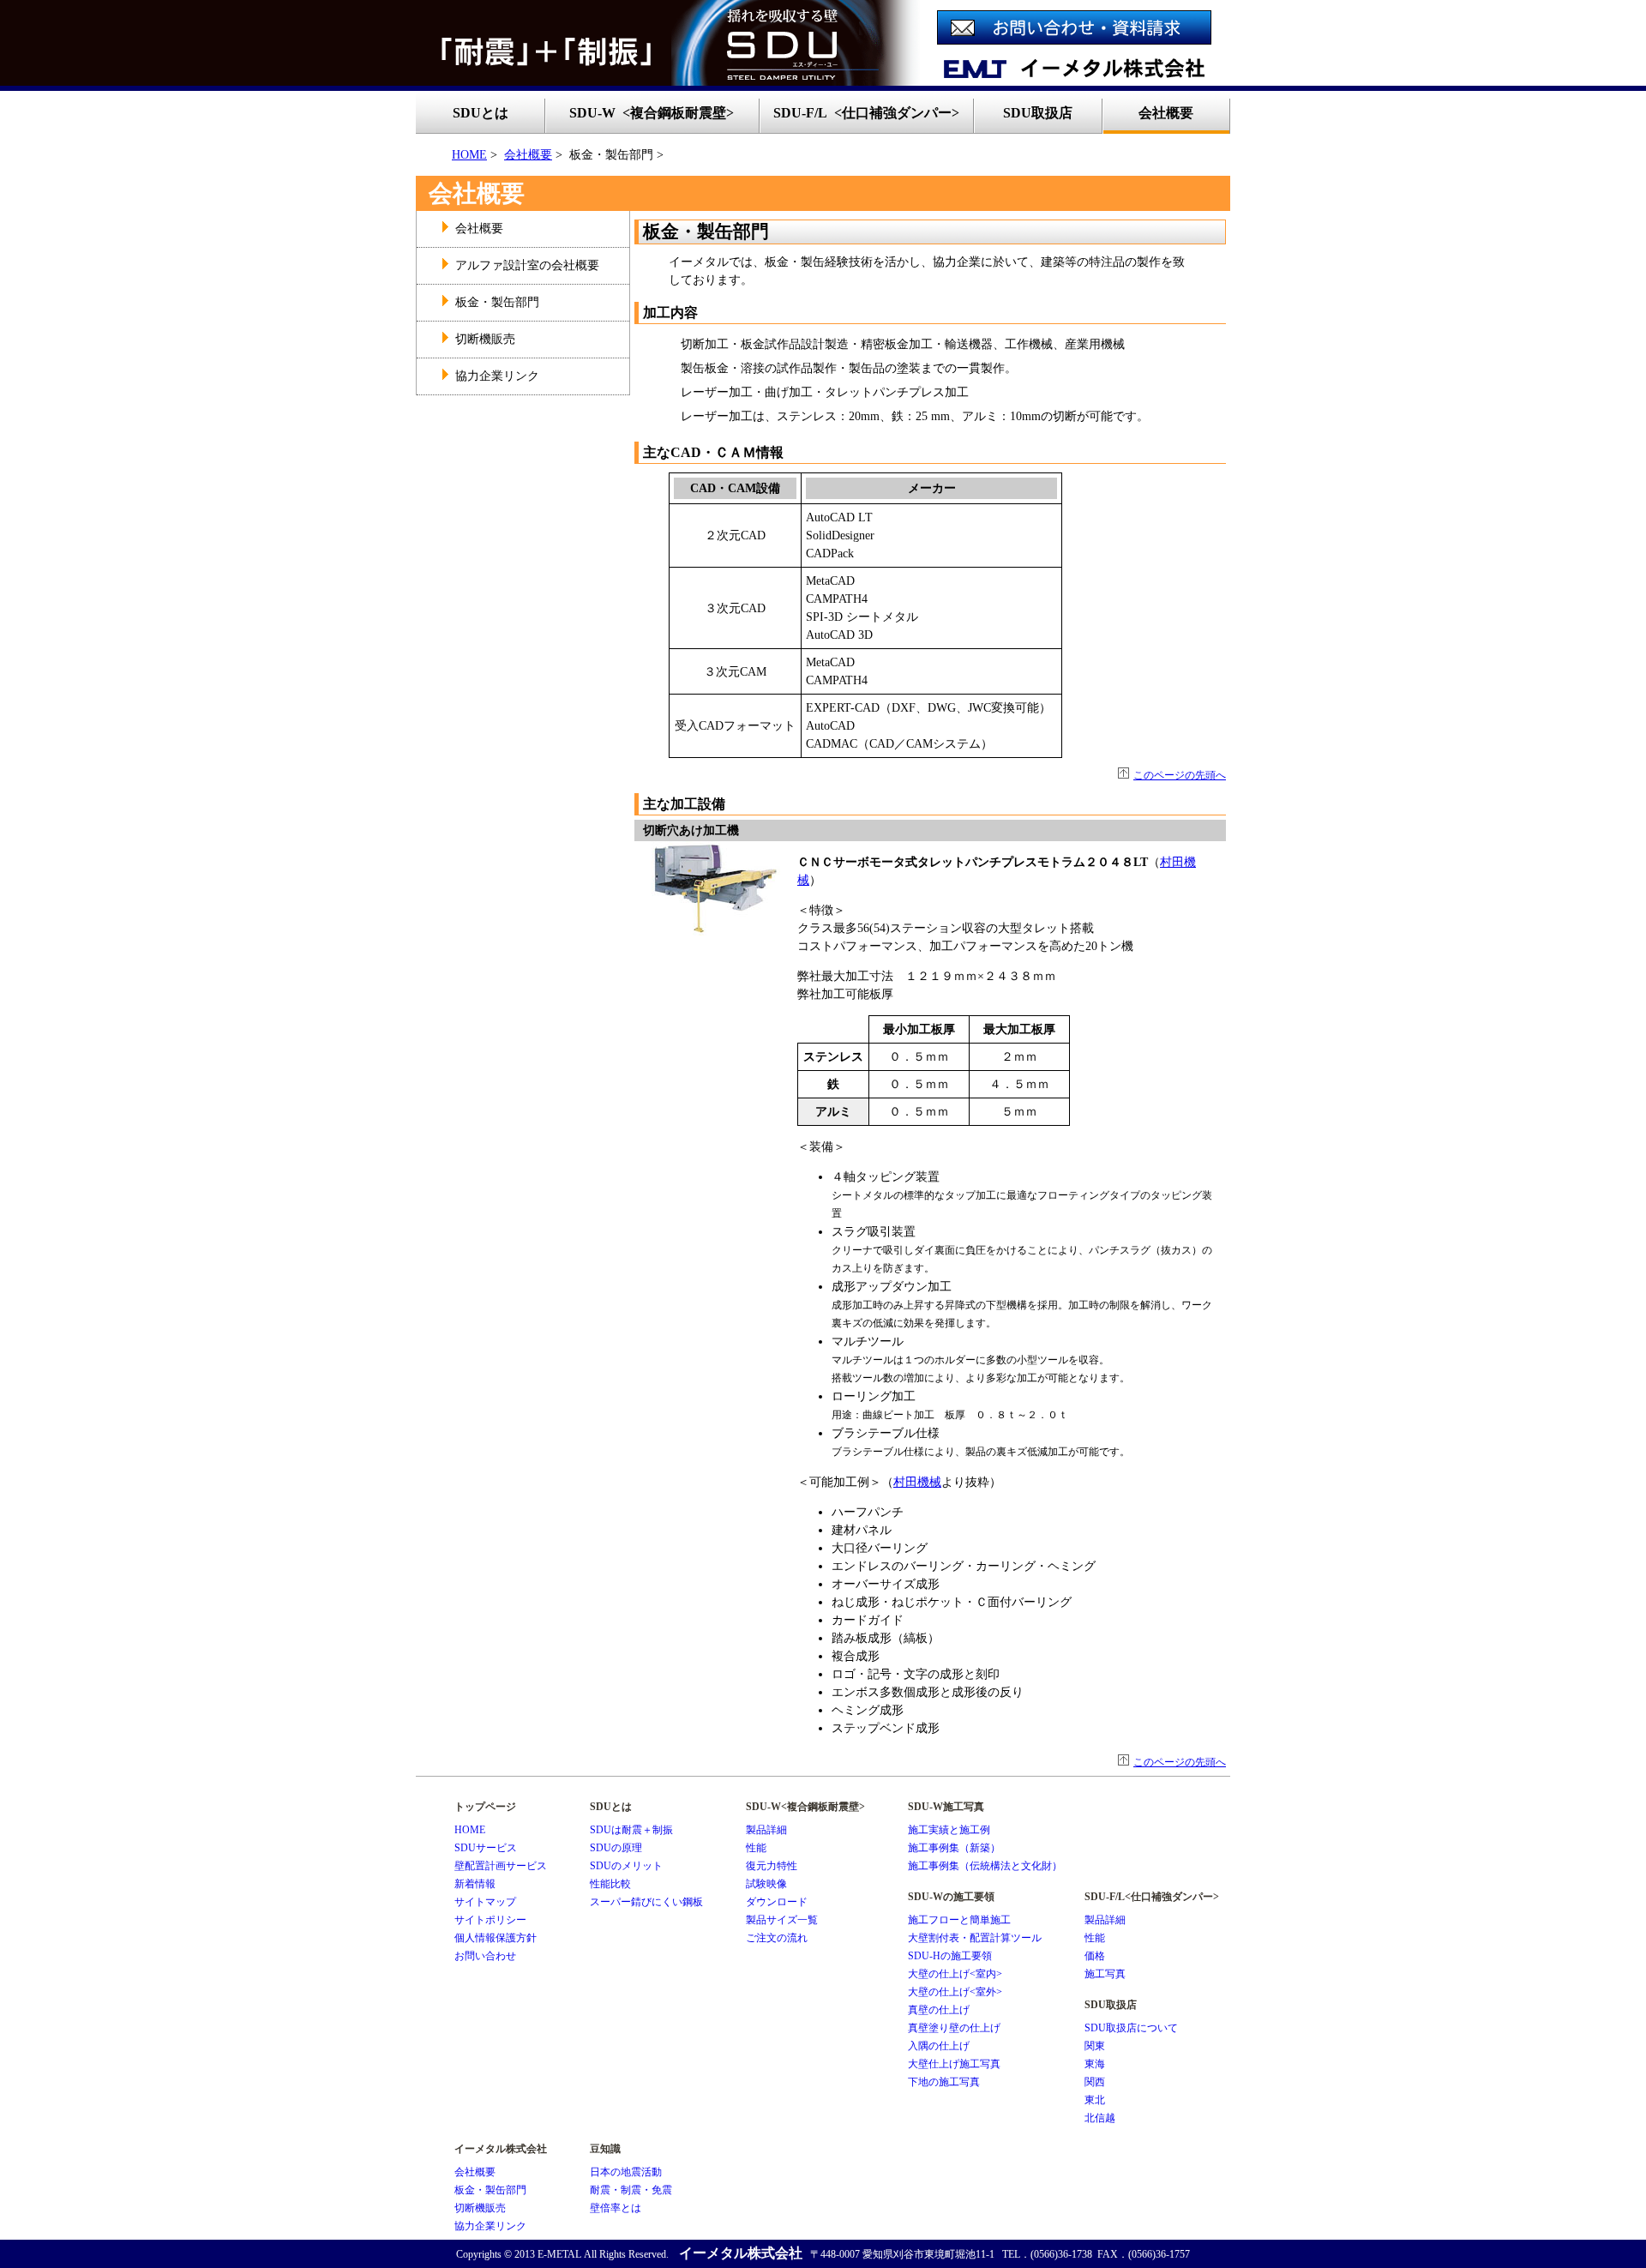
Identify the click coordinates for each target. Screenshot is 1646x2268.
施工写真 (1105, 1974)
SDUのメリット (626, 1866)
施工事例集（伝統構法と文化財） (985, 1866)
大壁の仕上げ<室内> (955, 1974)
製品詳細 (766, 1830)
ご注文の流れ (777, 1938)
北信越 (1100, 2118)
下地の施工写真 (944, 2082)
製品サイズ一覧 (782, 1920)
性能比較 (610, 1884)
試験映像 (766, 1884)
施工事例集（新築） (954, 1848)
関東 (1095, 2046)
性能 (756, 1848)
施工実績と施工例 (949, 1830)
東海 (1095, 2064)
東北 (1095, 2100)
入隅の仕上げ (939, 2046)
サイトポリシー (490, 1920)
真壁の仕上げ (939, 2010)
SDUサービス (486, 1848)
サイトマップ (485, 1902)
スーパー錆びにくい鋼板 (646, 1902)
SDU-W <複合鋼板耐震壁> (652, 113)
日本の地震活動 (626, 2172)
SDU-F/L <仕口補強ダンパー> (866, 113)
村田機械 (917, 1482)
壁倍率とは (616, 2208)
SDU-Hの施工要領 (950, 1956)
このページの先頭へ (1180, 775)
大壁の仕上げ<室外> (955, 1992)
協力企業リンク (497, 376)
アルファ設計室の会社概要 (527, 265)
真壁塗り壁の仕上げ (954, 2028)
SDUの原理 (616, 1848)
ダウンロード (777, 1902)
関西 (1095, 2082)
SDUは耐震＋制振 (631, 1830)
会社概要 (528, 155)
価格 (1095, 1956)
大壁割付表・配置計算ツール (975, 1938)
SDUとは (481, 113)
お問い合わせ (485, 1956)
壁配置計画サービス (501, 1866)
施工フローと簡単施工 (959, 1920)
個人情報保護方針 (496, 1938)
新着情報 (475, 1884)
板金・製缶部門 (497, 302)
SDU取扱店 (1038, 113)
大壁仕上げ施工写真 (954, 2064)
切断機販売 (485, 339)
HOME (469, 155)
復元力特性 (772, 1866)
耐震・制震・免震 (631, 2190)
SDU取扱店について (1131, 2028)
